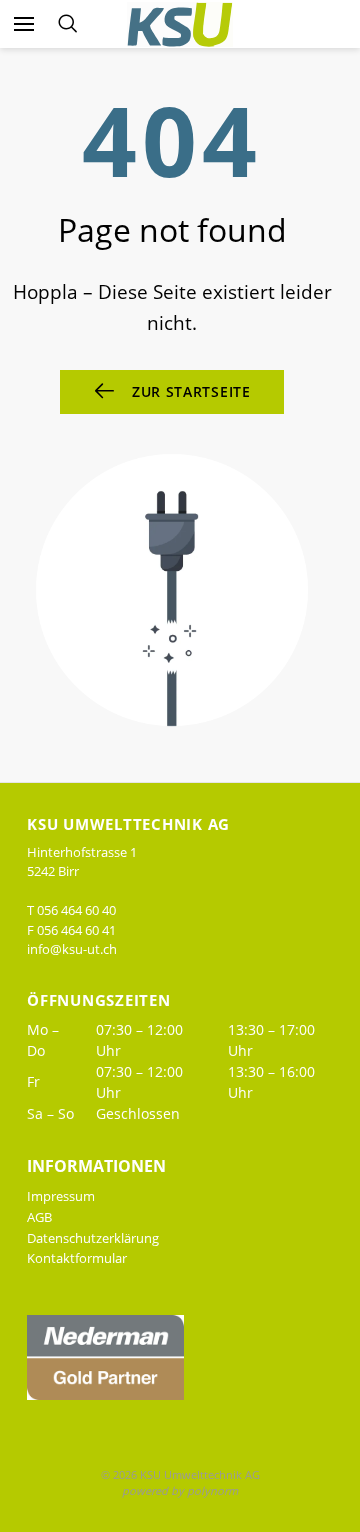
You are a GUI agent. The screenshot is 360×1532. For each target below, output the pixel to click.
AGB (39, 1217)
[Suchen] (67, 24)
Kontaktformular (77, 1258)
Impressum (61, 1196)
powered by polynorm (180, 1490)
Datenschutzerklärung (93, 1238)
